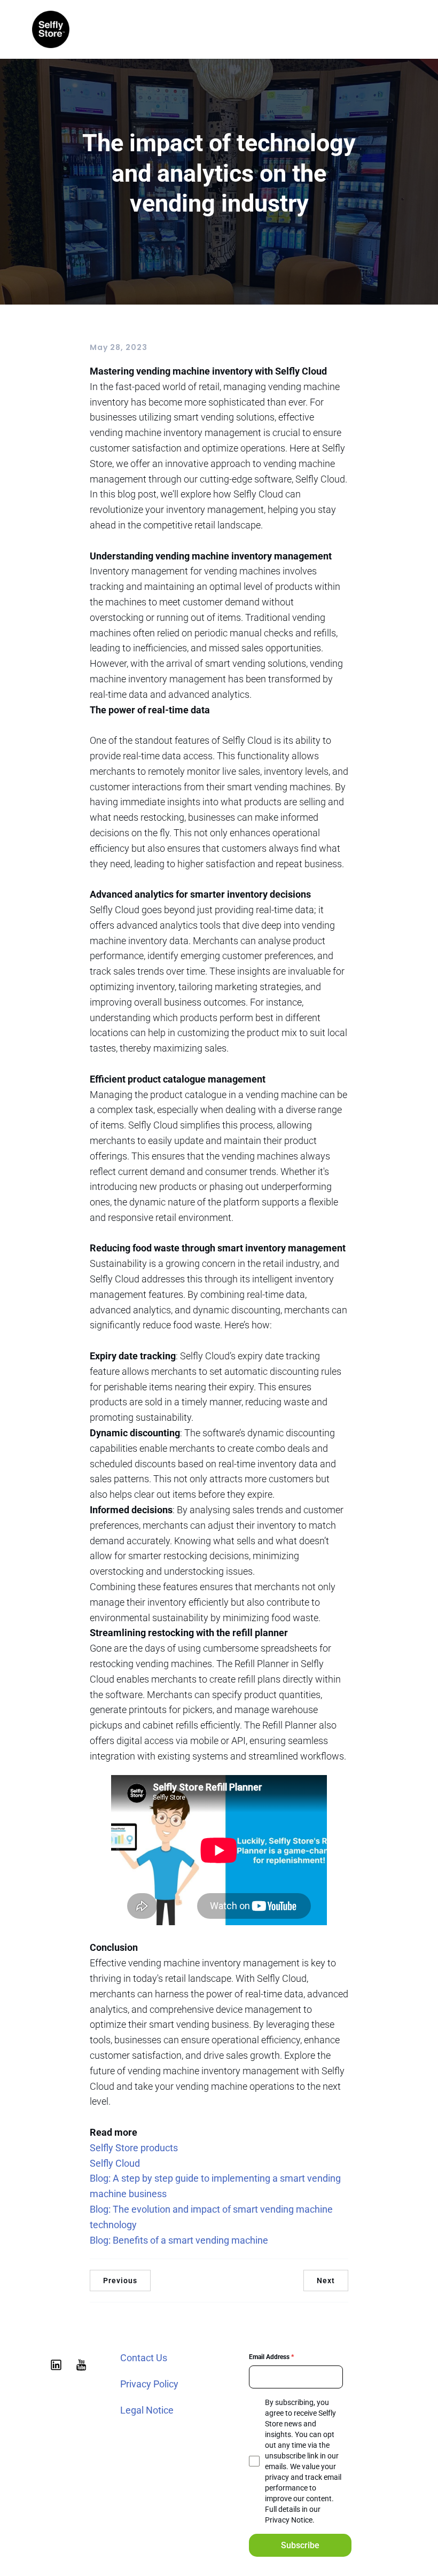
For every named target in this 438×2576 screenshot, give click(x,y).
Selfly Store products (134, 2148)
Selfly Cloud (115, 2163)
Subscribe (300, 2545)
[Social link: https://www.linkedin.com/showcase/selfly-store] (58, 2364)
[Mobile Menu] (402, 29)
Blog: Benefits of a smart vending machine (179, 2240)
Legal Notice (147, 2410)
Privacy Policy (149, 2384)
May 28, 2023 (119, 347)
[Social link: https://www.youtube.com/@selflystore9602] (83, 2364)
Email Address (271, 2357)
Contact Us (144, 2358)
